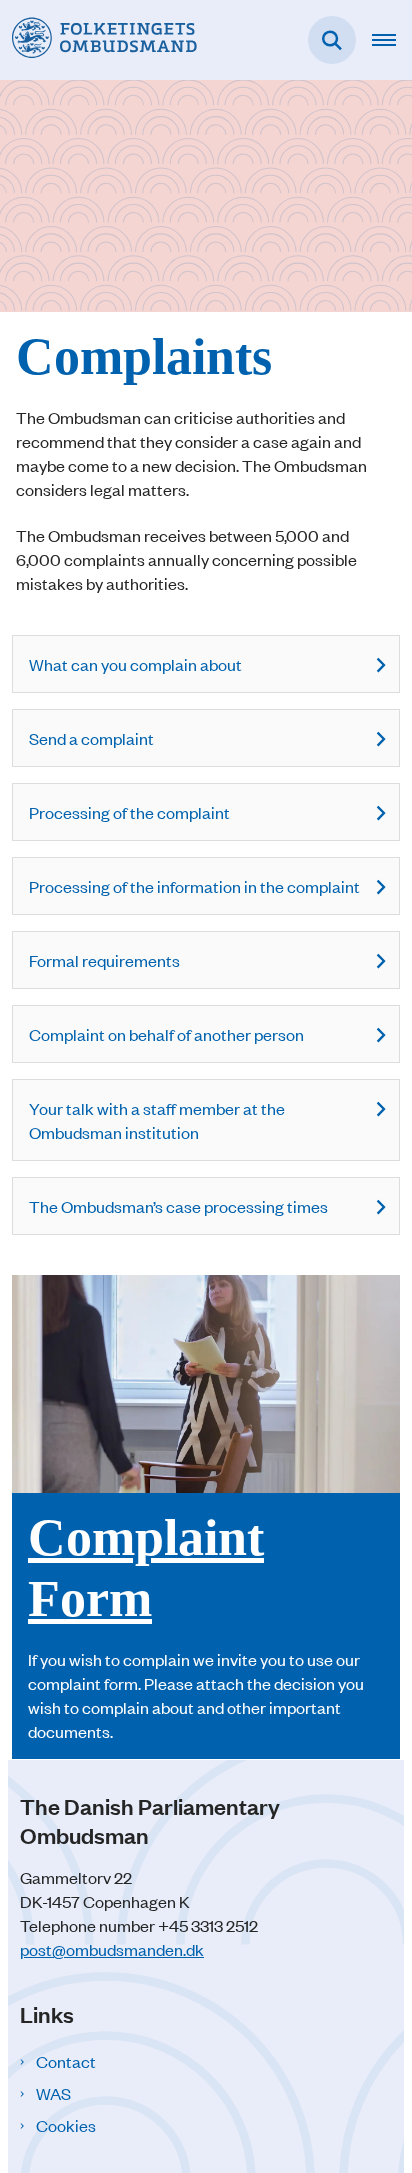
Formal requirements (104, 960)
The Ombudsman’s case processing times (178, 1206)
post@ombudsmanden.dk (112, 1949)
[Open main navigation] (392, 40)
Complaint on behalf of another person (166, 1034)
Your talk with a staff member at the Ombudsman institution (157, 1120)
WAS (53, 2093)
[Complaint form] (206, 1517)
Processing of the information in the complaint (194, 886)
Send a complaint (91, 738)
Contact (66, 2061)
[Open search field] (332, 40)
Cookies (66, 2125)
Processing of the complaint (129, 812)
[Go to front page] (98, 39)
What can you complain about (135, 664)
